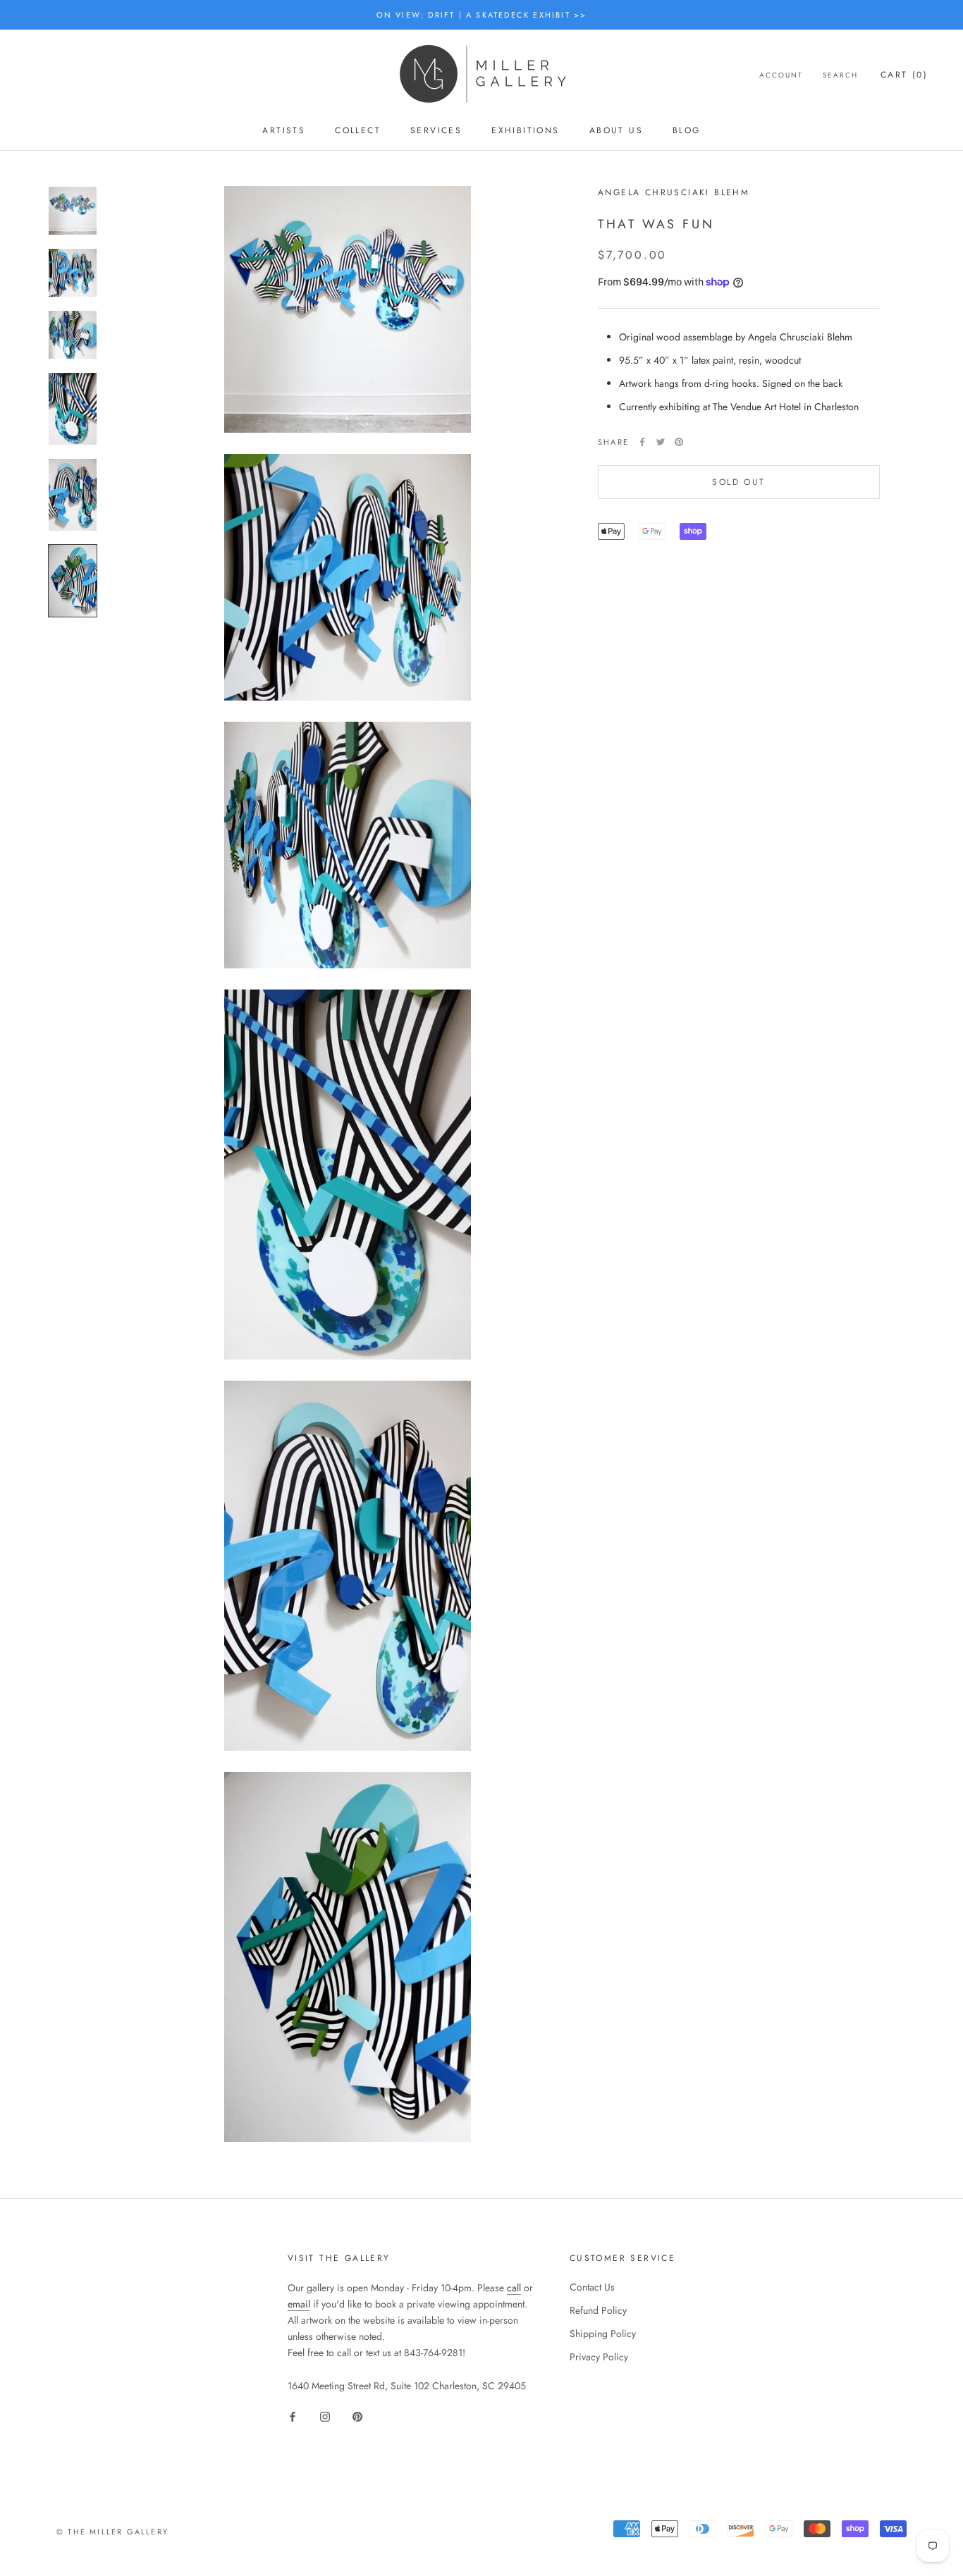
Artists (284, 130)
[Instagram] (325, 2416)
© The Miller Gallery (112, 2532)
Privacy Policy (599, 2357)
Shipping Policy (603, 2334)
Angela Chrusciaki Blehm (674, 192)
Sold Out (738, 482)
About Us (616, 130)
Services (436, 130)
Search (840, 75)
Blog (687, 130)
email (299, 2304)
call (514, 2288)
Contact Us (592, 2287)
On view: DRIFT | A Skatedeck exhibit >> (482, 15)
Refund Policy (598, 2310)
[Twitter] (661, 442)
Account (781, 75)
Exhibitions (525, 130)
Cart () (904, 75)
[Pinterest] (679, 442)
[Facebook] (642, 442)
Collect (358, 130)
